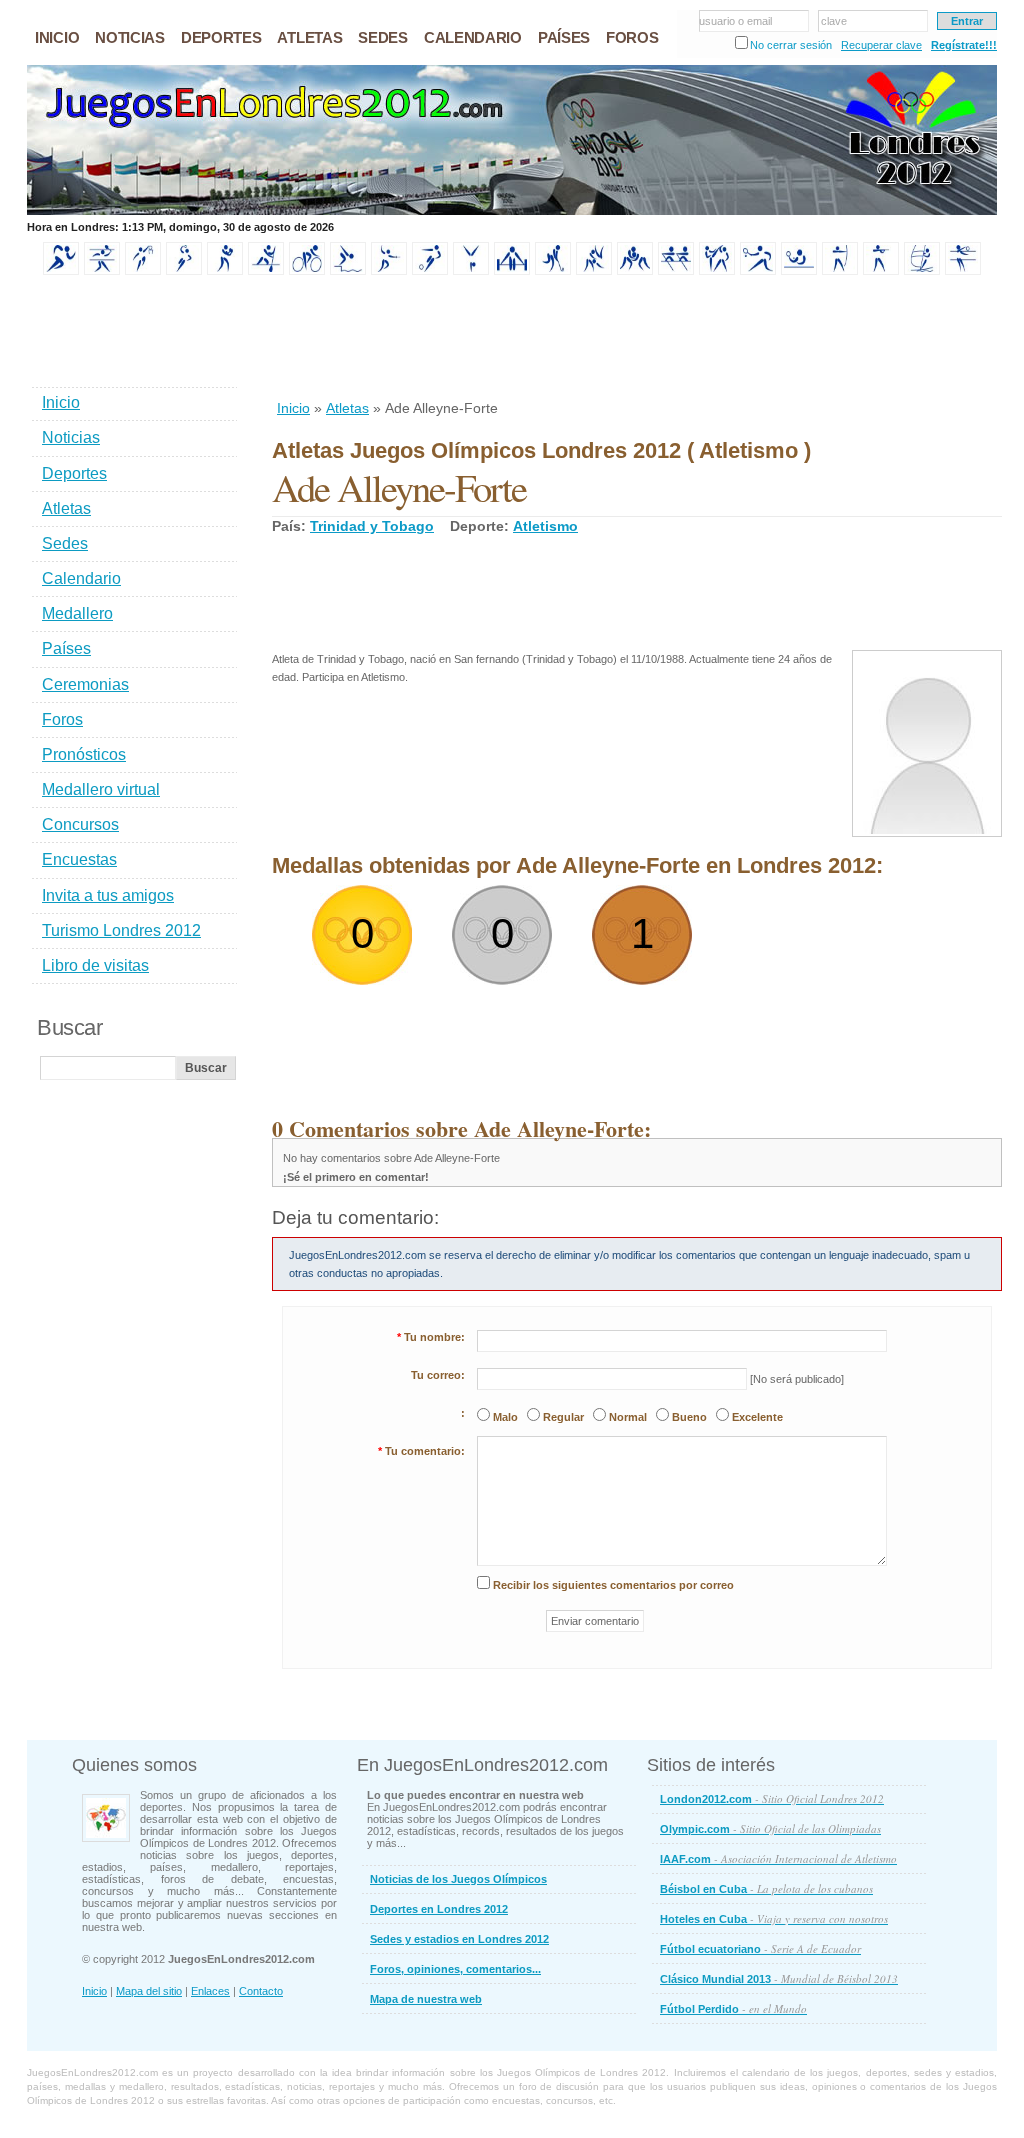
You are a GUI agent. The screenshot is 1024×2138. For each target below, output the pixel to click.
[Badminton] (102, 271)
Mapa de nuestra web (426, 1999)
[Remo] (676, 271)
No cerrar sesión (791, 45)
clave (834, 21)
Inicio (293, 408)
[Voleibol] (963, 271)
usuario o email (735, 21)
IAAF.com (778, 1858)
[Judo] (594, 271)
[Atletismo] (61, 271)
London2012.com (772, 1798)
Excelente (757, 1417)
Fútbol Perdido (733, 2008)
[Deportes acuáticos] (348, 271)
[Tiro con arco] (840, 271)
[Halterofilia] (512, 271)
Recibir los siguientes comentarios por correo (613, 1585)
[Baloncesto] (143, 271)
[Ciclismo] (307, 271)
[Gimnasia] (471, 271)
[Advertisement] (636, 339)
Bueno (689, 1417)
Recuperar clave (881, 45)
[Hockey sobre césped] (553, 271)
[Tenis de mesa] (799, 271)
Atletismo (545, 526)
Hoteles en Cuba (774, 1918)
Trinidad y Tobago (372, 526)
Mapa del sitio (149, 1991)
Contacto (261, 1991)
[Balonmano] (184, 271)
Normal (628, 1417)
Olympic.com (770, 1828)
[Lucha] (635, 271)
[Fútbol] (430, 271)
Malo (505, 1417)
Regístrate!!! (964, 45)
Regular (563, 1417)
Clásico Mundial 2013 (779, 1978)
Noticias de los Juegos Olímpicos (458, 1879)
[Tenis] (758, 271)
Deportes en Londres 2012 (439, 1909)
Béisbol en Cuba (766, 1888)
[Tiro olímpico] (881, 271)
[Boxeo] (225, 271)
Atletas (347, 408)
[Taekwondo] (717, 271)
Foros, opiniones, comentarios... (455, 1969)
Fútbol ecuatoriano (760, 1948)
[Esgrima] (389, 271)
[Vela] (922, 271)
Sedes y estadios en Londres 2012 (459, 1939)
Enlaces (210, 1991)
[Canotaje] (266, 271)
